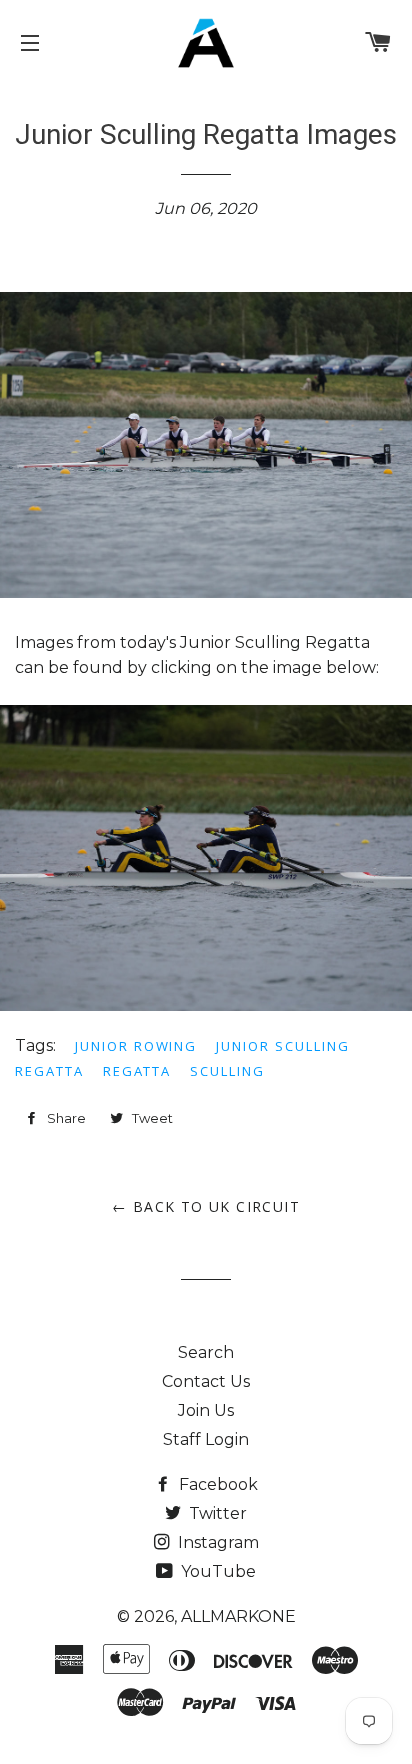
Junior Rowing (136, 1046)
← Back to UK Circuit (206, 1206)
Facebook (216, 1484)
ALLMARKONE (238, 1616)
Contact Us (206, 1381)
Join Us (206, 1410)
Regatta (137, 1071)
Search (206, 1352)
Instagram (216, 1542)
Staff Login (206, 1439)
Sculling (227, 1071)
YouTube (216, 1571)
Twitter (216, 1513)
